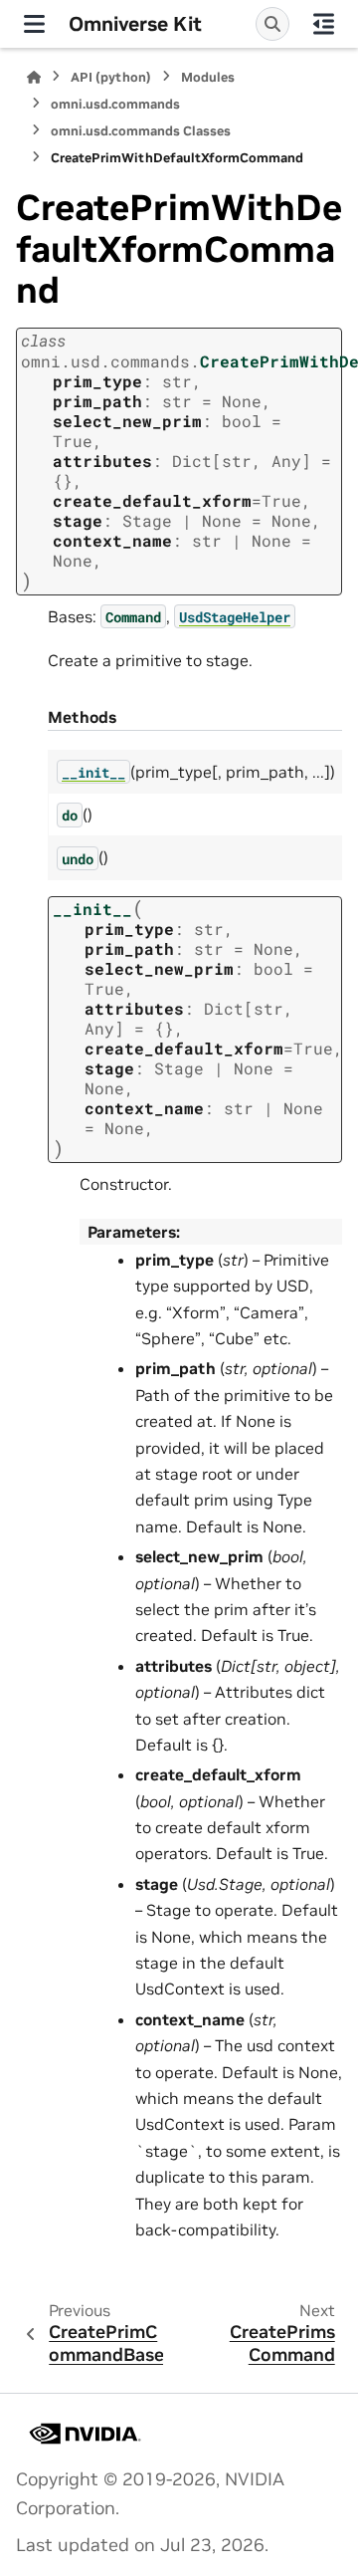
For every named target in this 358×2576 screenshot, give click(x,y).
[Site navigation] (34, 24)
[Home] (34, 77)
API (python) (111, 77)
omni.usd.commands (115, 104)
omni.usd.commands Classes (141, 131)
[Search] (272, 24)
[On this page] (324, 24)
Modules (208, 77)
